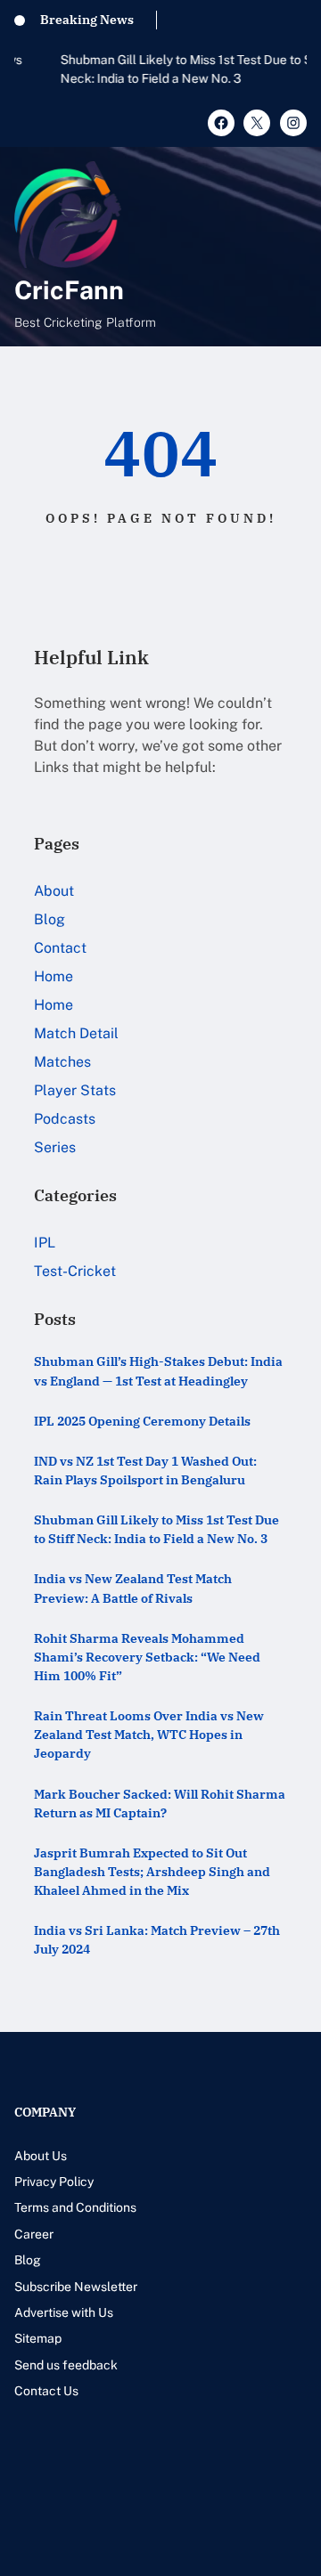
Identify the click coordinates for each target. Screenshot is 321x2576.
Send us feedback (66, 2365)
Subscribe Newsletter (76, 2287)
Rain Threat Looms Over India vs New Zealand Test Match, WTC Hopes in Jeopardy (149, 1735)
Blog (49, 919)
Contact (60, 948)
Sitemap (38, 2338)
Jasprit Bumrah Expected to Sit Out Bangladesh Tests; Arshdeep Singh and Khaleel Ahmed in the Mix (152, 1872)
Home (53, 976)
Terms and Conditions (75, 2207)
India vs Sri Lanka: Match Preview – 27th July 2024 (157, 1940)
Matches (62, 1062)
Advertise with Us (64, 2312)
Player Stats (75, 1090)
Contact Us (46, 2391)
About (54, 891)
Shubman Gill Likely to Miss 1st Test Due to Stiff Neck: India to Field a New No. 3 (149, 69)
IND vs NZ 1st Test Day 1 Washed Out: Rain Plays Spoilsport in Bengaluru (145, 1471)
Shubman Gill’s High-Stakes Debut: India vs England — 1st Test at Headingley (158, 1371)
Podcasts (65, 1119)
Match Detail (76, 1033)
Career (34, 2234)
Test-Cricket (75, 1271)
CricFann (69, 290)
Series (55, 1147)
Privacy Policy (54, 2182)
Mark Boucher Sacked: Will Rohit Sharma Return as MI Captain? (160, 1804)
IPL (45, 1243)
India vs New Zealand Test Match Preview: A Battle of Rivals (133, 1588)
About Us (41, 2156)
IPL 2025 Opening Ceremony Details (142, 1421)
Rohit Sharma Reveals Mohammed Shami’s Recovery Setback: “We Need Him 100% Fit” (147, 1657)
